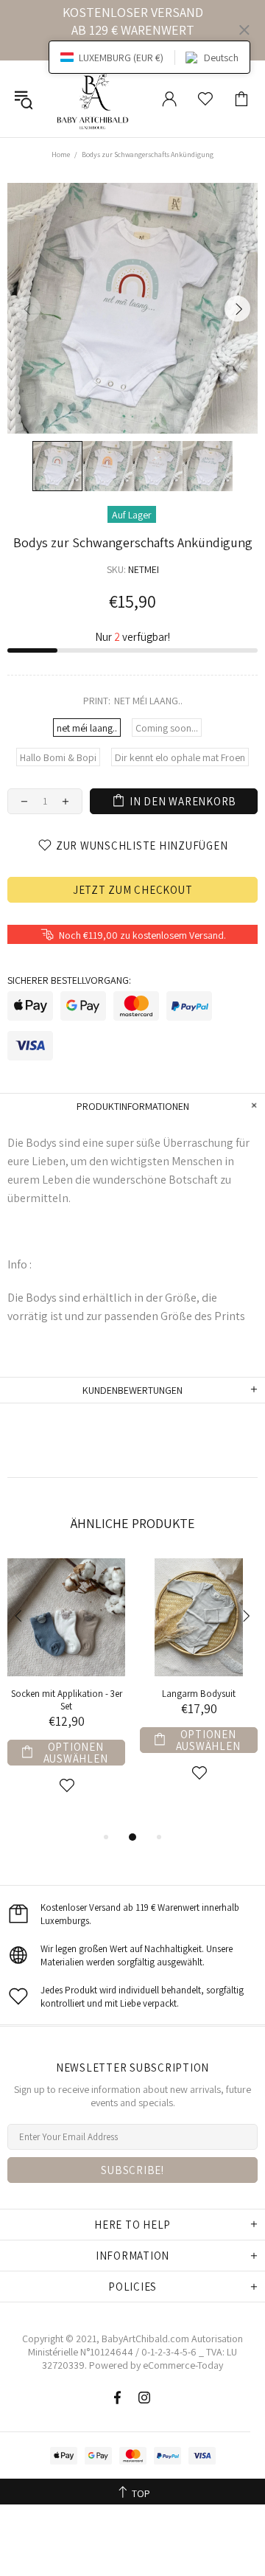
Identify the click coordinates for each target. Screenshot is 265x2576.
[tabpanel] (66, 1693)
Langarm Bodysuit (199, 1694)
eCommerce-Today (183, 2365)
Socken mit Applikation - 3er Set (67, 1700)
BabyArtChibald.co (141, 2339)
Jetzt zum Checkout (133, 890)
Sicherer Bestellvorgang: (69, 980)
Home (61, 155)
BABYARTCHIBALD (95, 99)
